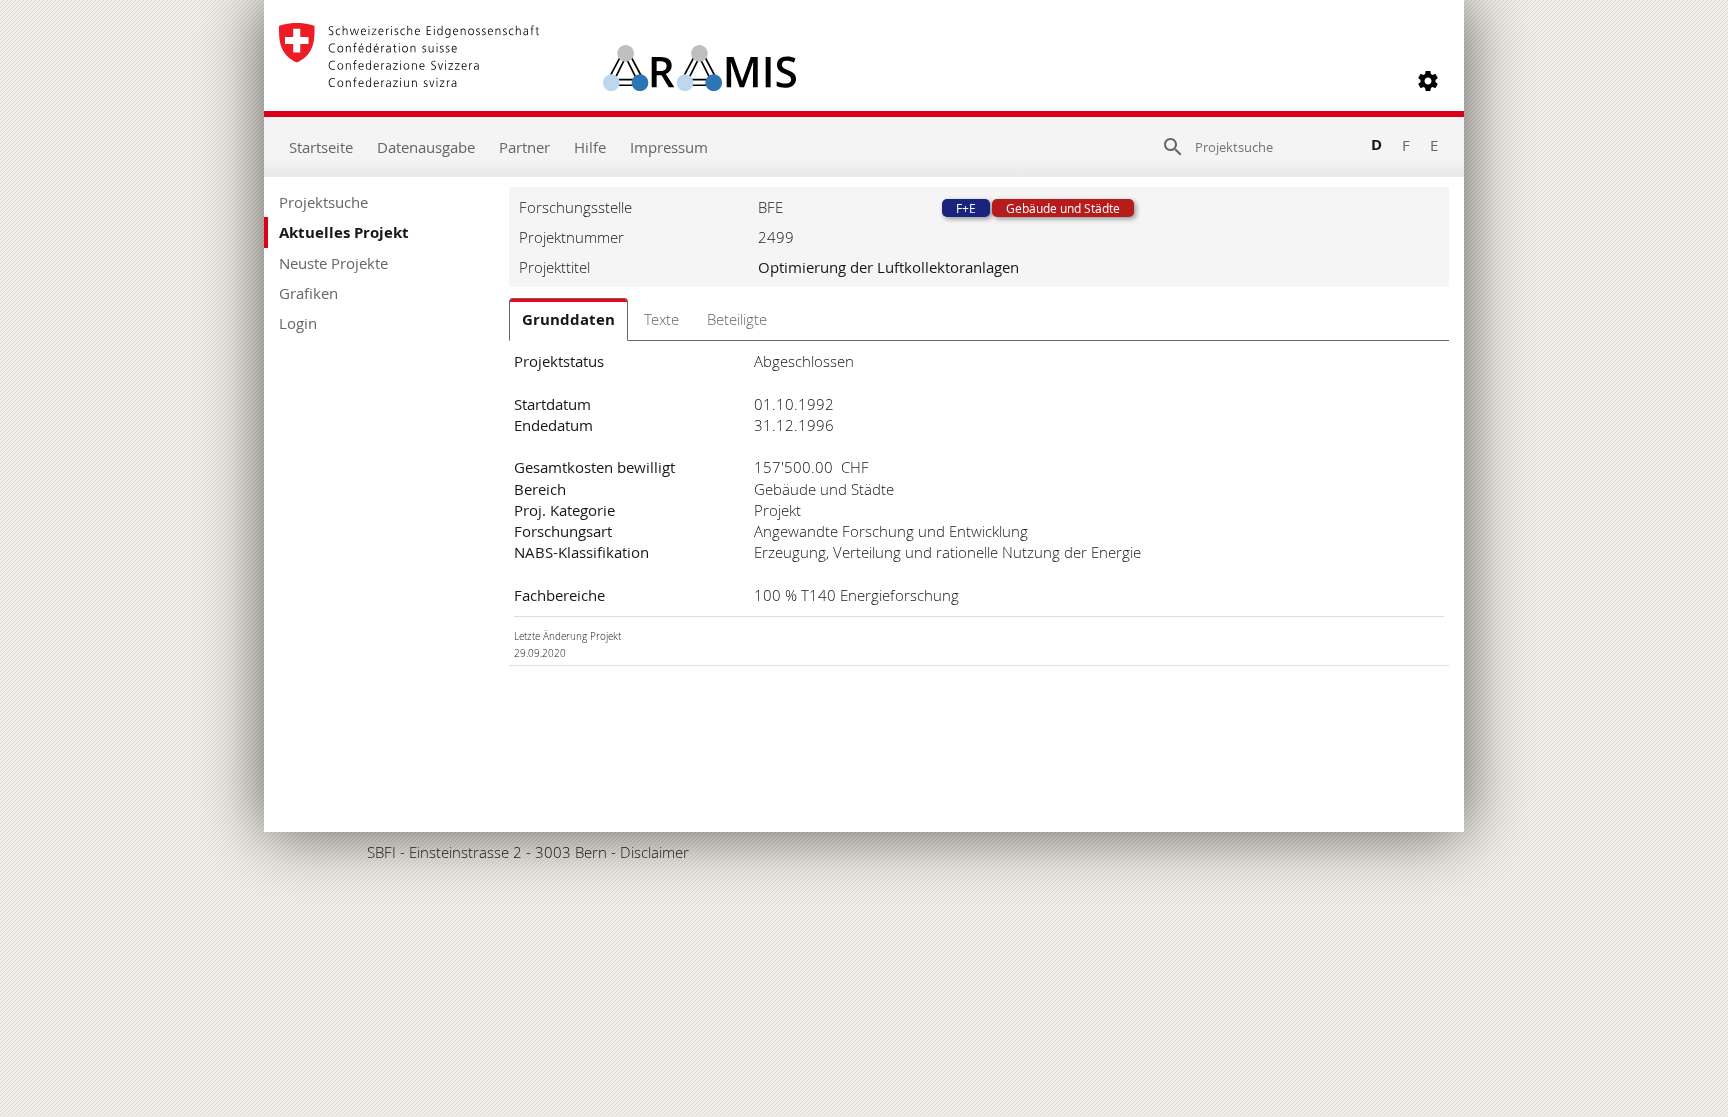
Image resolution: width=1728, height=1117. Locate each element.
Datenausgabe (426, 147)
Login (298, 323)
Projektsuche (323, 202)
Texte (661, 319)
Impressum (669, 147)
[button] (1428, 81)
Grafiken (308, 293)
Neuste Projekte (333, 263)
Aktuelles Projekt (344, 232)
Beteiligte (737, 319)
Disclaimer (654, 852)
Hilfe (590, 147)
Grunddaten (568, 319)
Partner (524, 147)
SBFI (381, 852)
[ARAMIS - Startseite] (537, 81)
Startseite (321, 147)
